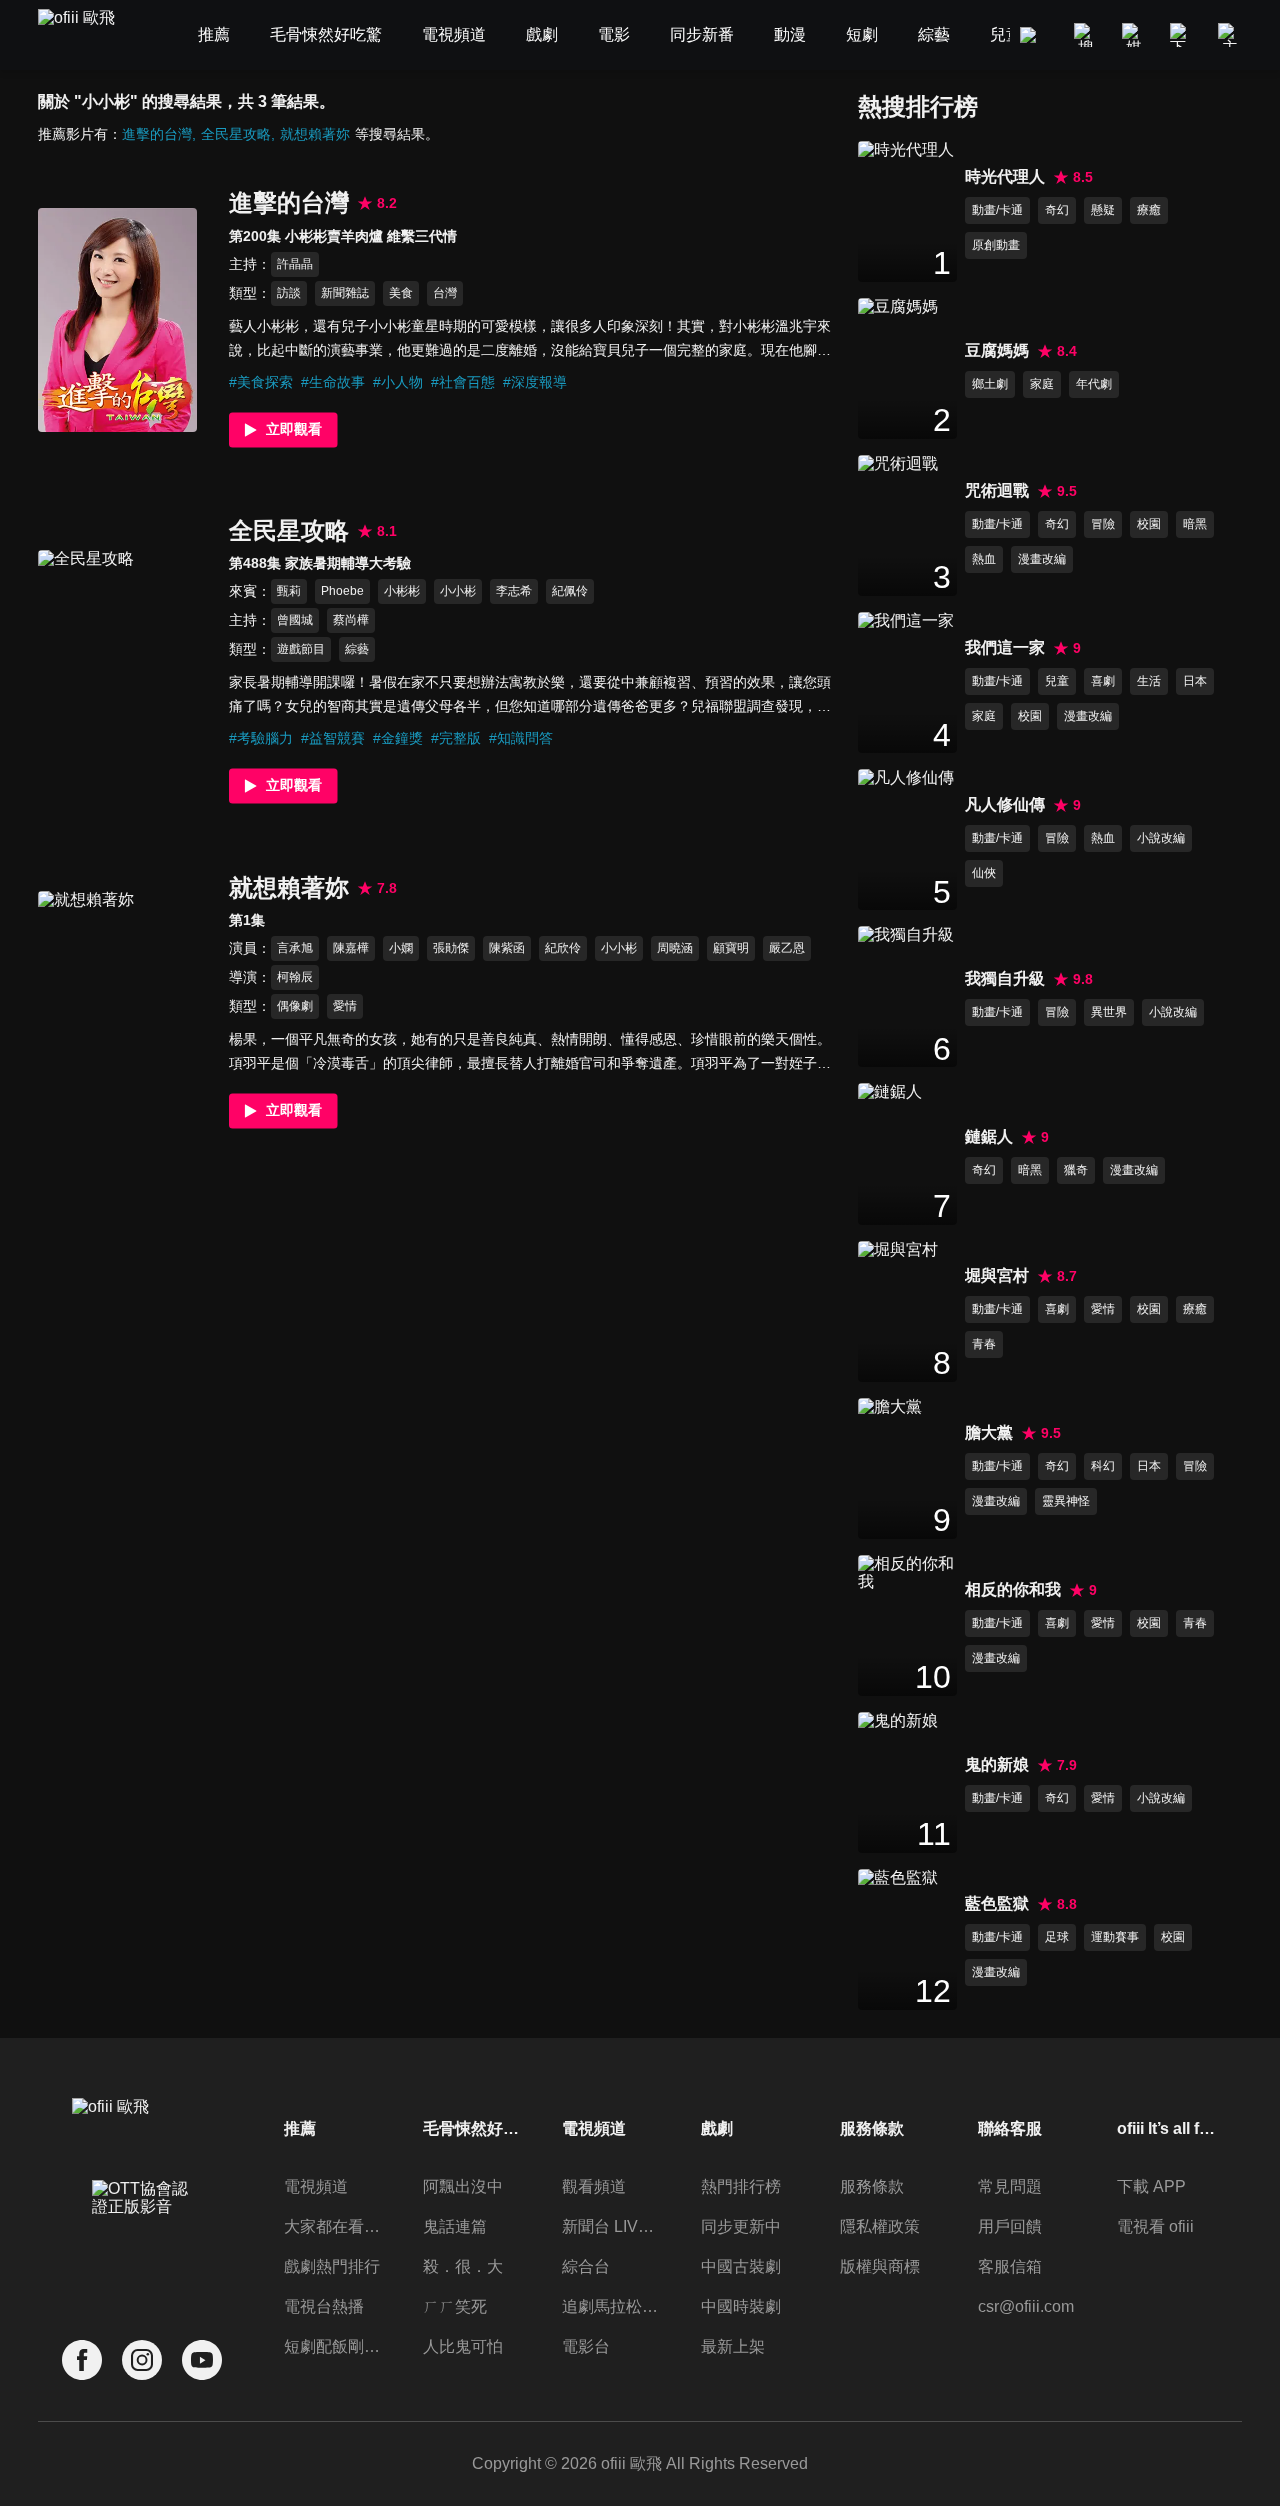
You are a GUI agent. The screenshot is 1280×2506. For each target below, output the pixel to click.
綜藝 (357, 649)
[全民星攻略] (117, 662)
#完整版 (456, 738)
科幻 (1103, 1466)
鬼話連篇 (455, 2226)
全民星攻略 (236, 134)
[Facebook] (82, 2360)
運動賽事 (1115, 1937)
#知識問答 (521, 738)
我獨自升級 (1005, 978)
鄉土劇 (990, 384)
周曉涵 (675, 948)
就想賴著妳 (315, 134)
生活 (1149, 681)
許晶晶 (295, 264)
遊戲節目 (301, 649)
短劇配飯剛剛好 (334, 2346)
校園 (1149, 524)
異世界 (1109, 1012)
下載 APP (1151, 2186)
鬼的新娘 (997, 1764)
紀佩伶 (570, 591)
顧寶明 (731, 948)
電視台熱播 (324, 2306)
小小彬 (458, 591)
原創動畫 (996, 245)
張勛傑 (451, 948)
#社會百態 (463, 382)
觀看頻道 (594, 2186)
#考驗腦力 (261, 738)
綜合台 (586, 2266)
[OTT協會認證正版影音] (142, 2242)
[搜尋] (1086, 35)
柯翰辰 (295, 977)
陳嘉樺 (351, 948)
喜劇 (1103, 681)
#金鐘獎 (398, 738)
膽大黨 (989, 1432)
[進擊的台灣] (117, 320)
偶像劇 (295, 1006)
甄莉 (289, 591)
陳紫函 (507, 948)
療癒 (1149, 210)
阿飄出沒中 (463, 2186)
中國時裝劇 (741, 2306)
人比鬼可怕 (463, 2346)
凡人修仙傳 (1005, 804)
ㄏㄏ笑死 (455, 2306)
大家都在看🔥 (334, 2226)
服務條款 (872, 2186)
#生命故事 (333, 382)
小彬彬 (402, 591)
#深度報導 (535, 382)
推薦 (300, 2128)
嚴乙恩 (787, 948)
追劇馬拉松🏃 (612, 2306)
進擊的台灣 (157, 134)
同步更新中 (741, 2226)
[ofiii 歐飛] (88, 35)
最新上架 (733, 2346)
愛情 (345, 1006)
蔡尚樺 (351, 620)
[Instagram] (142, 2360)
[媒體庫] (1134, 35)
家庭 (1042, 384)
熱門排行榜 (741, 2186)
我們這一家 (1005, 647)
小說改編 (1161, 838)
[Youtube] (202, 2360)
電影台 (586, 2346)
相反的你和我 (1013, 1589)
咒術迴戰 (997, 490)
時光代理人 (1005, 176)
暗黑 (1195, 524)
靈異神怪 (1066, 1501)
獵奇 (1076, 1170)
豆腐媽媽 (997, 350)
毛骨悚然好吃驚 (473, 2128)
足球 (1057, 1937)
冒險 (1103, 524)
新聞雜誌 (345, 293)
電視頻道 (316, 2186)
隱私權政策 (880, 2226)
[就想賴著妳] (117, 1003)
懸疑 (1103, 210)
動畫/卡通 (997, 210)
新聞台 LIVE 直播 (612, 2226)
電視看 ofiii (1155, 2226)
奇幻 (1057, 210)
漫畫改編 (1042, 559)
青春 (984, 1344)
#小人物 (398, 382)
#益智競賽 (333, 738)
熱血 (984, 559)
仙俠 (984, 873)
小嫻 (401, 948)
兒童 (1057, 681)
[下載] (1182, 35)
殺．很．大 (463, 2266)
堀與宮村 (997, 1275)
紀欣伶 (563, 948)
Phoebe (342, 591)
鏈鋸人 (989, 1136)
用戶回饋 (1010, 2226)
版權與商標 (880, 2266)
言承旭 (295, 948)
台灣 (445, 293)
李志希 (514, 591)
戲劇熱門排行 (332, 2266)
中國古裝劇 (741, 2266)
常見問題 (1010, 2186)
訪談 (289, 293)
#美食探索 (261, 382)
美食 (401, 293)
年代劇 (1094, 384)
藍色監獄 (997, 1903)
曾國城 (295, 620)
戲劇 (717, 2128)
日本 (1195, 681)
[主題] (1230, 35)
